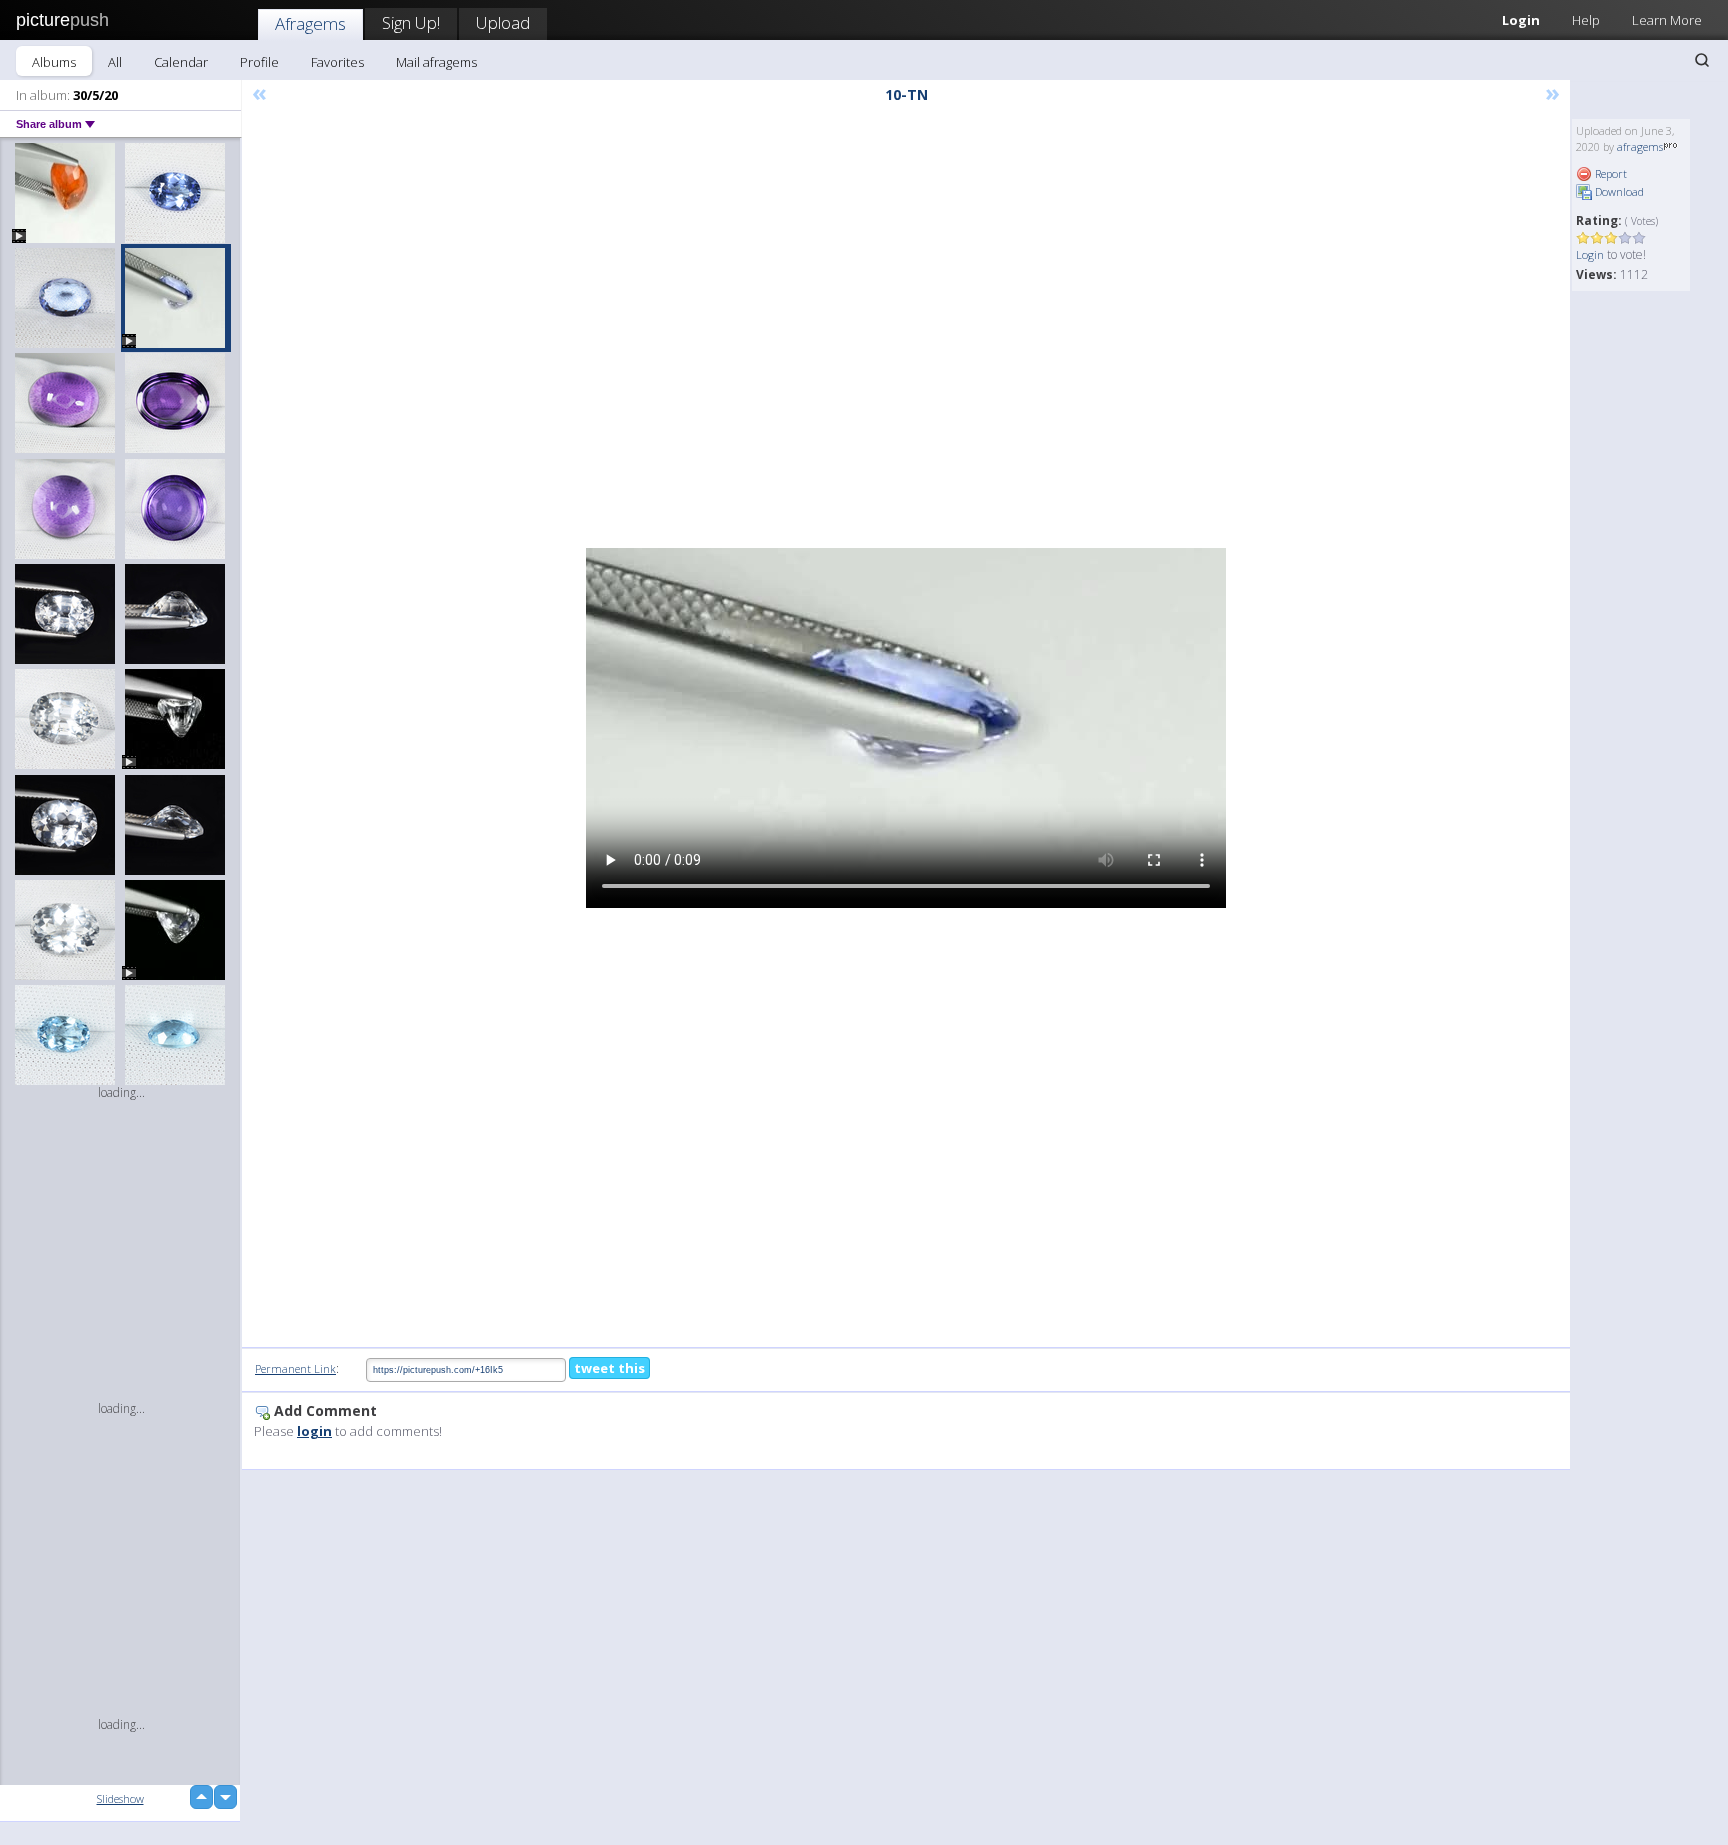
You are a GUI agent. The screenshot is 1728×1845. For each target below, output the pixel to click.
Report (1609, 173)
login (314, 1431)
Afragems (310, 23)
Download (1618, 191)
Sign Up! (411, 22)
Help (1586, 20)
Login (1521, 20)
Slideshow (120, 1798)
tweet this (609, 1368)
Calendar (181, 62)
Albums (54, 62)
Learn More (1667, 20)
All (115, 62)
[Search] (1702, 60)
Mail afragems (436, 62)
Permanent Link (295, 1368)
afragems (1640, 146)
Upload (503, 22)
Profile (259, 62)
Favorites (337, 62)
